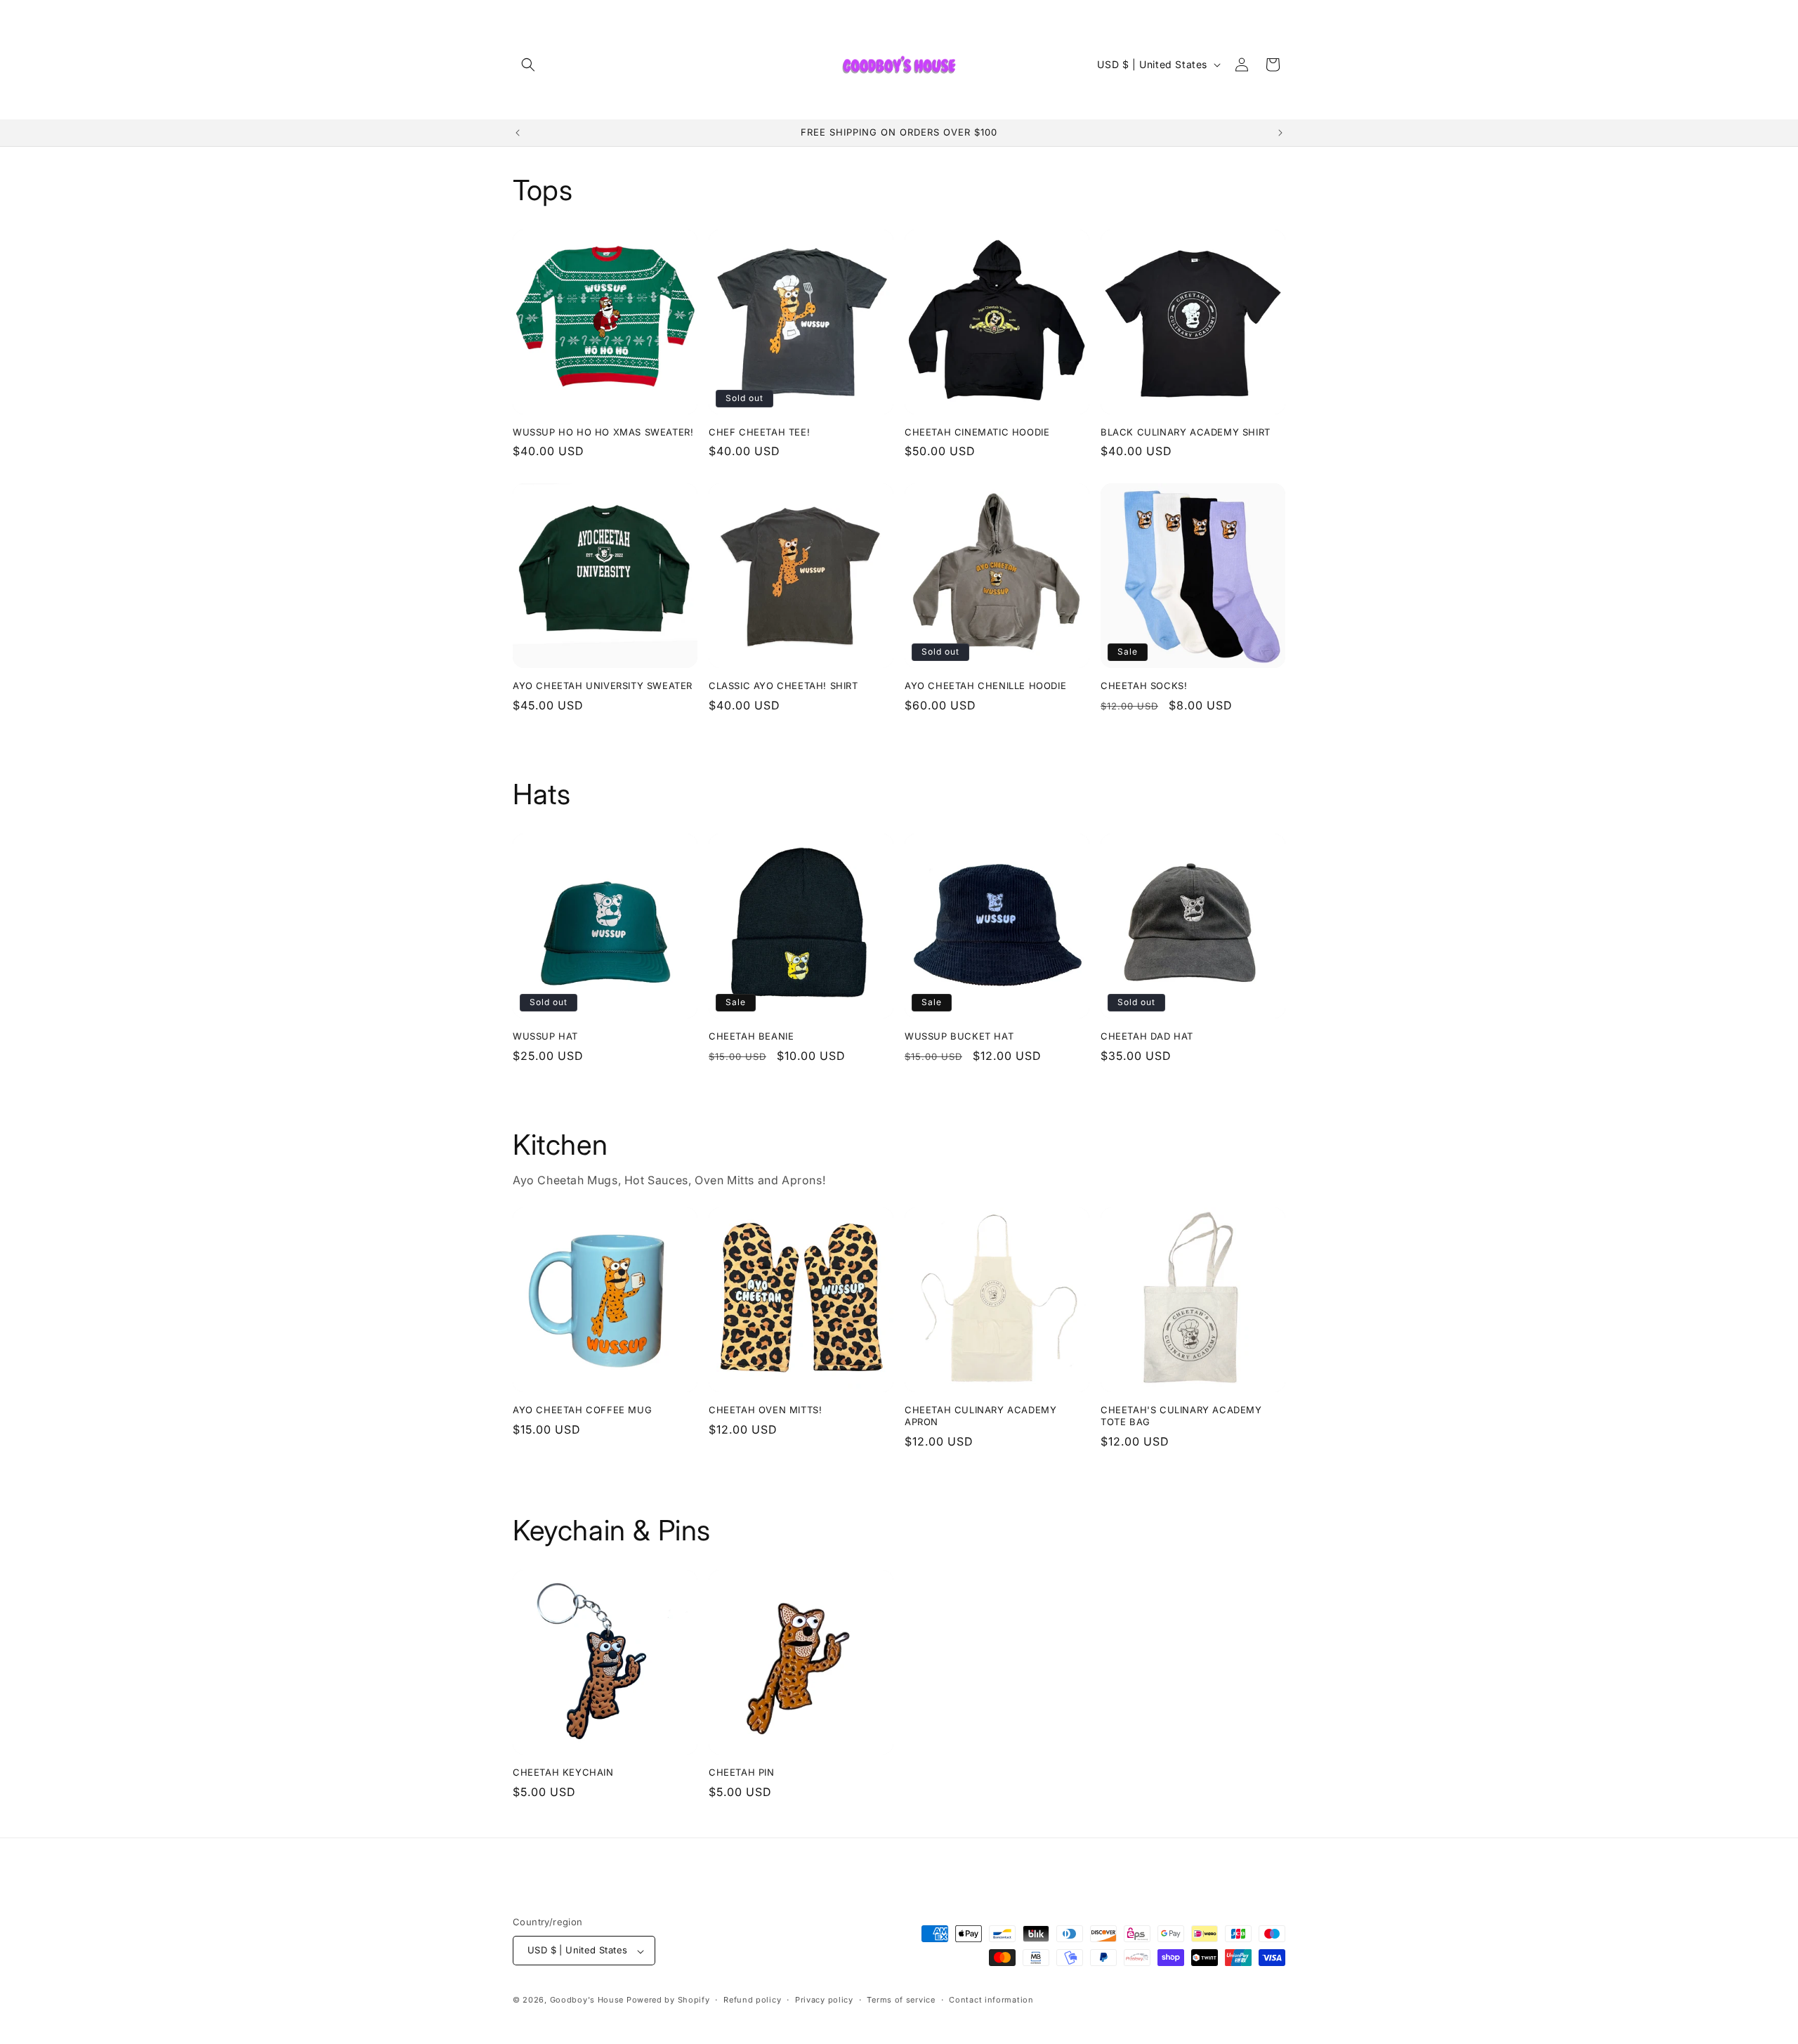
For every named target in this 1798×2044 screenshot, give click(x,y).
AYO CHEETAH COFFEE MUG (582, 1410)
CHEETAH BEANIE (751, 1036)
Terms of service (901, 2000)
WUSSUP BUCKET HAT (959, 1036)
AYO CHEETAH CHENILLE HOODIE (985, 686)
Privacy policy (824, 2000)
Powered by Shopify (668, 2000)
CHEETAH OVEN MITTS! (765, 1410)
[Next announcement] (1280, 133)
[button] (528, 65)
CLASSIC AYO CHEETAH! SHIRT (783, 686)
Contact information (991, 2000)
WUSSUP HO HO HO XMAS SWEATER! (603, 432)
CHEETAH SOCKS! (1144, 686)
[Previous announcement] (518, 133)
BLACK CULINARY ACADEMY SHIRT (1186, 432)
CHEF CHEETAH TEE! (759, 432)
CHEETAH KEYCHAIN (563, 1772)
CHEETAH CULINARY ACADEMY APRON (980, 1416)
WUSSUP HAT (545, 1036)
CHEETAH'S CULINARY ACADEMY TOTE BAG (1181, 1416)
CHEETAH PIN (742, 1772)
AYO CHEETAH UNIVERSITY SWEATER (603, 686)
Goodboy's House (587, 2000)
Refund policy (752, 2000)
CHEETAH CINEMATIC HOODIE (977, 432)
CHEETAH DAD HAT (1147, 1036)
